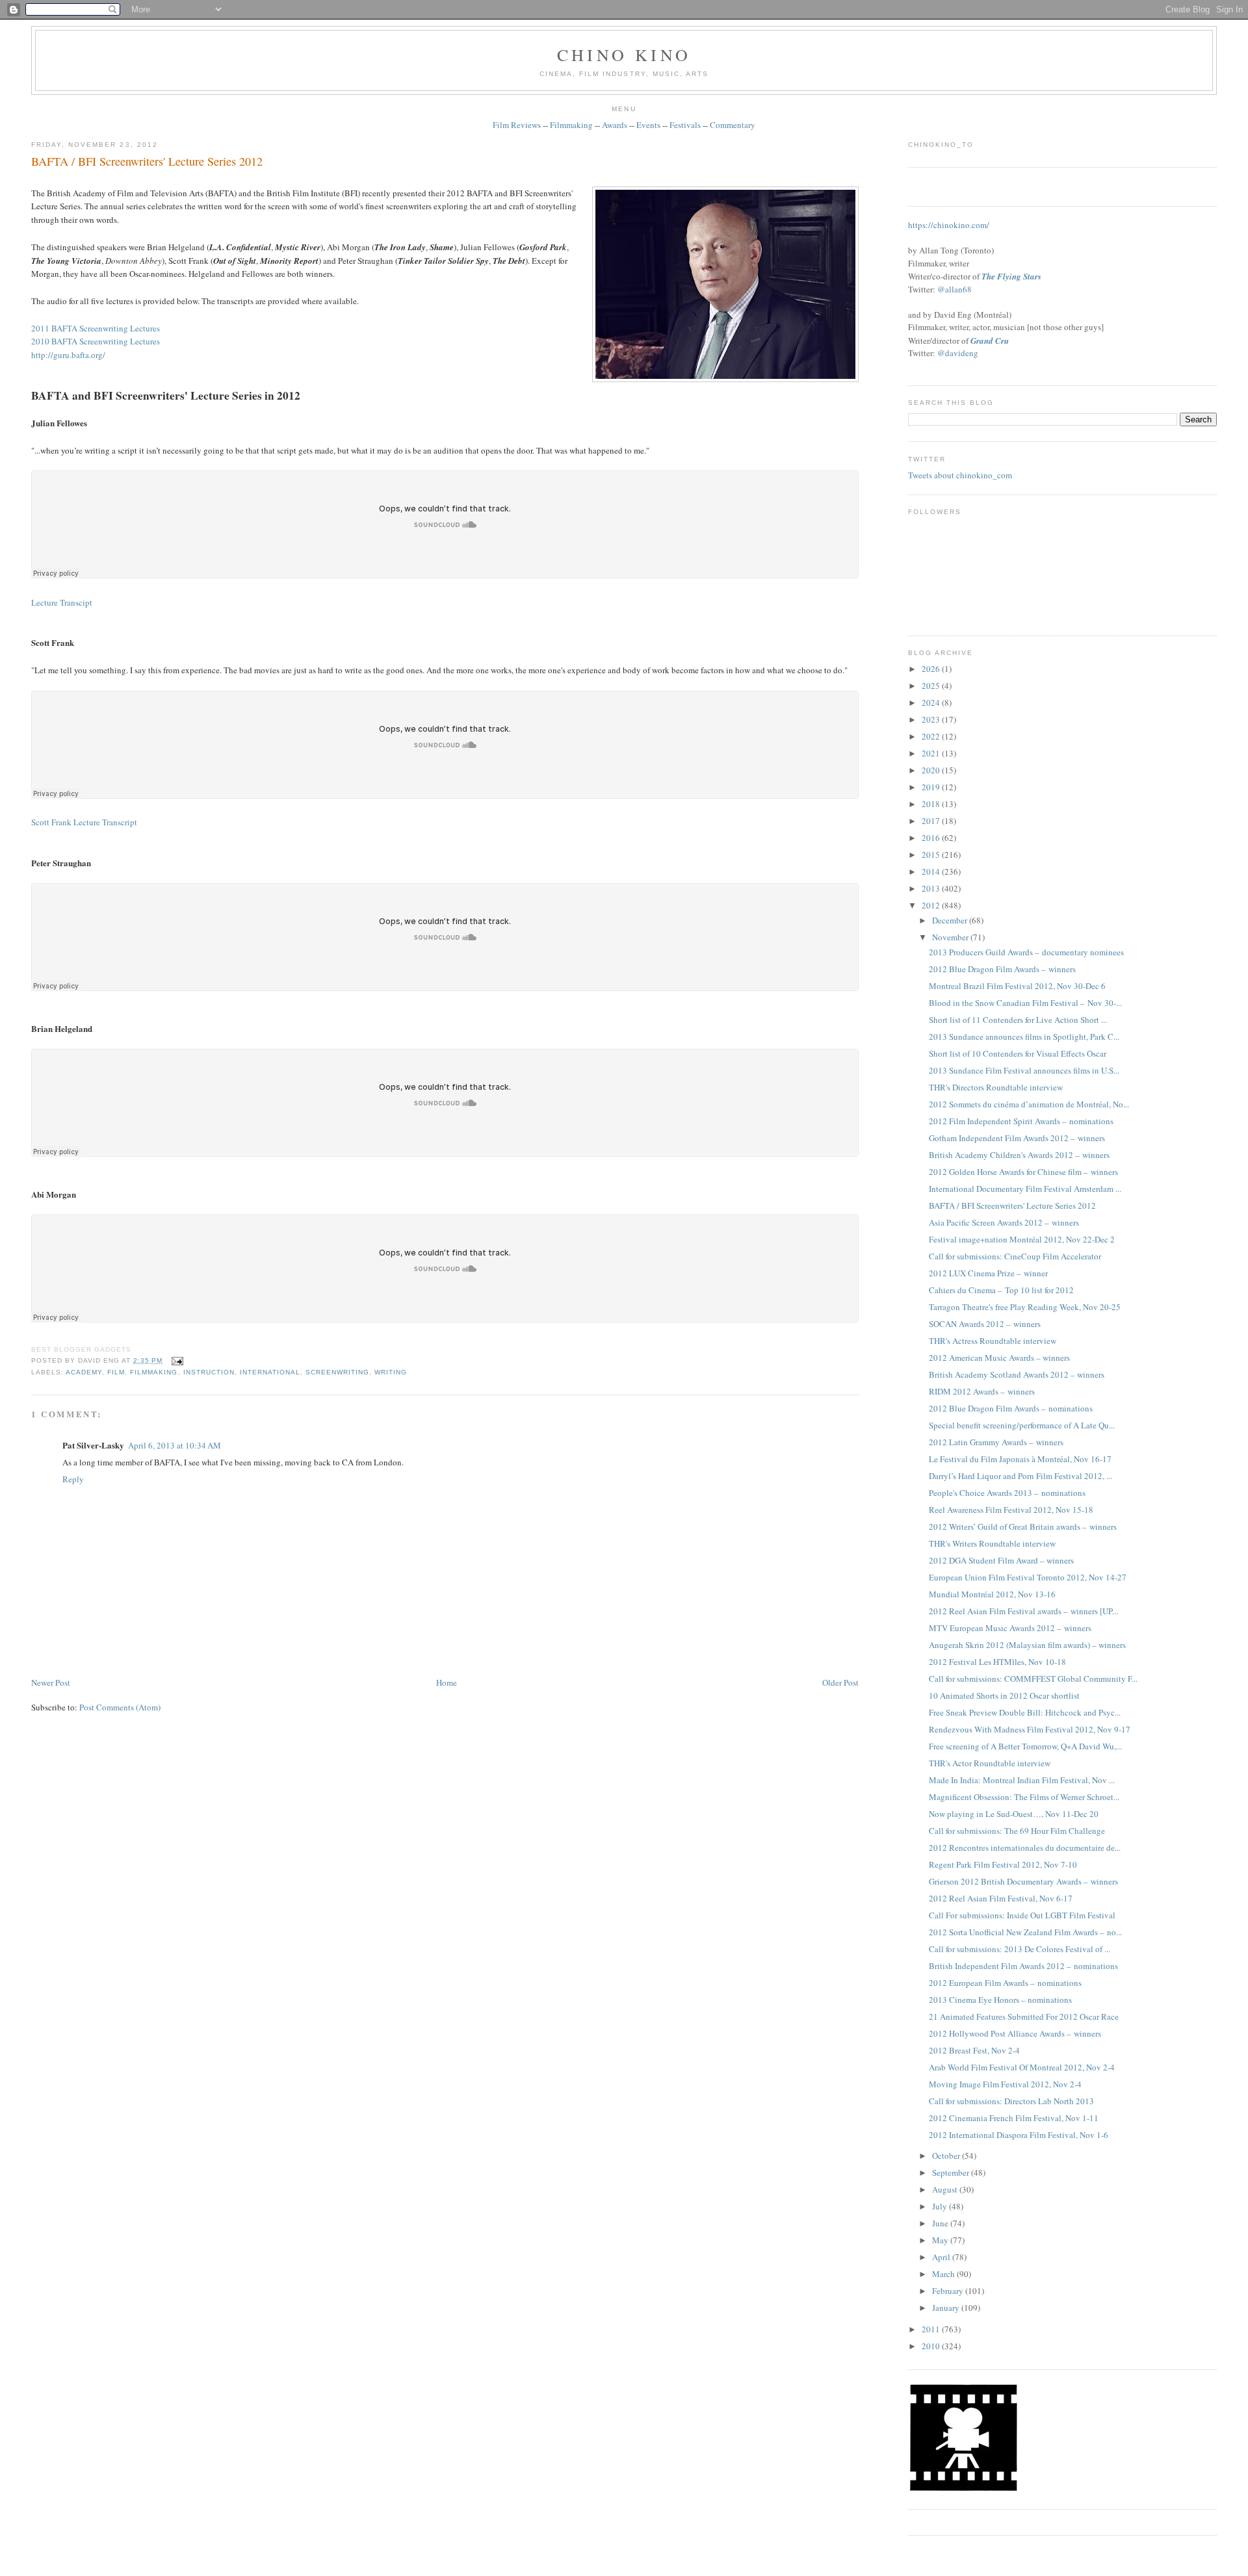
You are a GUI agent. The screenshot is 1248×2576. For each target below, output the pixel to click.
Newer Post (51, 1682)
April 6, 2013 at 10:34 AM (175, 1445)
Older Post (840, 1682)
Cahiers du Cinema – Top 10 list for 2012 (1001, 1290)
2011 (932, 2329)
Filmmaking (571, 125)
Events (648, 125)
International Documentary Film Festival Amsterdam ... (1025, 1189)
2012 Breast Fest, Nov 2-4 (974, 2050)
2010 (932, 2346)
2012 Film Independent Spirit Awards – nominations (1021, 1121)
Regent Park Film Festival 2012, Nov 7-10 (1003, 1864)
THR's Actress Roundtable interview (993, 1341)
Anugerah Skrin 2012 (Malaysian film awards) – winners (1027, 1645)
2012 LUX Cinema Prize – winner (988, 1273)
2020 (932, 770)
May (941, 2240)
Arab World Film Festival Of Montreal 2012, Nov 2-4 (1022, 2067)
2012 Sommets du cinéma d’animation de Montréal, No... (1029, 1104)
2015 (932, 855)
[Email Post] (175, 1360)
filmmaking (154, 1372)
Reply (73, 1479)
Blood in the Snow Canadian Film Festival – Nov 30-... (1025, 1003)
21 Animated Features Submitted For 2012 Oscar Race (1024, 2016)
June (941, 2223)
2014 (932, 871)
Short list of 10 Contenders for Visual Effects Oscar (1018, 1053)
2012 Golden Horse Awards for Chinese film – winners (1023, 1172)
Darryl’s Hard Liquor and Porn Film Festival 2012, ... (1020, 1476)
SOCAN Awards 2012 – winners (985, 1324)
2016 (932, 838)
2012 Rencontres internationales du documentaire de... (1025, 1848)
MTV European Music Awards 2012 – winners (1010, 1628)
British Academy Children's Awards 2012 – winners (1019, 1155)
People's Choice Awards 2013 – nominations (1007, 1493)
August (946, 2189)
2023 (932, 719)
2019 (932, 787)
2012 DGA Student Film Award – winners (1001, 1560)
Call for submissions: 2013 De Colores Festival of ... (1020, 1949)
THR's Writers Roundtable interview (992, 1543)
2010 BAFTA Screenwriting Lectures (96, 341)
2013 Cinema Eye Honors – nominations (1000, 2000)
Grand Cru (990, 341)
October (947, 2156)
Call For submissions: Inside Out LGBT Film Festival (1022, 1915)
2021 (932, 753)
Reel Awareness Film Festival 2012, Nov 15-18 (1011, 1510)
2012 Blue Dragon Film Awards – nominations (1011, 1408)
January (947, 2308)
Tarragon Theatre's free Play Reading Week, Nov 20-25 (1025, 1307)
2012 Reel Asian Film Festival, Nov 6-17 (1001, 1898)
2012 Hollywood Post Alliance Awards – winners (1015, 2033)
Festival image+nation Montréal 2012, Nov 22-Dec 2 (1022, 1239)
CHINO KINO (624, 55)
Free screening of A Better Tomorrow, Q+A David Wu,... (1025, 1746)
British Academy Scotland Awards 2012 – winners (1017, 1374)
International (270, 1372)
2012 (932, 905)
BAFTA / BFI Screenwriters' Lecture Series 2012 (147, 161)
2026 (932, 669)
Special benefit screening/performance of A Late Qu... (1022, 1425)
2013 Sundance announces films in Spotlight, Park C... (1024, 1037)
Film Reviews (517, 125)
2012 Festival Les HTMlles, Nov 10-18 (997, 1662)
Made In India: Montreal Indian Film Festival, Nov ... (1022, 1780)
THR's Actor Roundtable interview (990, 1763)
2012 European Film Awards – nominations (1005, 1983)
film (116, 1372)
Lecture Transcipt (62, 602)
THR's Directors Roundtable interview (996, 1087)
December (951, 920)
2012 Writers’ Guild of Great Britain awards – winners (1023, 1526)
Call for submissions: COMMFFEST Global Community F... (1033, 1679)
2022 (932, 736)
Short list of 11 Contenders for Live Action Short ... (1018, 1020)
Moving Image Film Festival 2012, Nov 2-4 (1005, 2084)
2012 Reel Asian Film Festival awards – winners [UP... (1023, 1611)
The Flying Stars (1011, 276)
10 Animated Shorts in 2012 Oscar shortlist (1004, 1695)
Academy (84, 1372)
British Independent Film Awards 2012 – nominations (1023, 1966)
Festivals (685, 125)
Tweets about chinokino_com (960, 475)
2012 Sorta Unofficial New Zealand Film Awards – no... (1025, 1932)
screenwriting (337, 1372)
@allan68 (955, 289)
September (952, 2172)
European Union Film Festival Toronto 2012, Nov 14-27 (1028, 1577)
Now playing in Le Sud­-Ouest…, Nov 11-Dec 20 (1014, 1814)
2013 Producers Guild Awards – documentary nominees (1026, 952)
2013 (932, 888)
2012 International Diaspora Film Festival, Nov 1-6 (1019, 2135)
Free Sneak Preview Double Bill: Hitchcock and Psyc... (1025, 1712)
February (949, 2291)
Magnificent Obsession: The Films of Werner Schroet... (1024, 1797)
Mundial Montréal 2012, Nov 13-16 (992, 1594)
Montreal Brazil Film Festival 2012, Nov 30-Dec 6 (1017, 986)
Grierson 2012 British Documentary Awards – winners (1023, 1881)
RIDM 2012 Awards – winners (982, 1391)
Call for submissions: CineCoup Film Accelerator (1015, 1256)
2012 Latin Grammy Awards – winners (996, 1442)
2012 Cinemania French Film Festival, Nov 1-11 (1014, 2118)
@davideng (958, 353)
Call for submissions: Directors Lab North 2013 (1011, 2101)
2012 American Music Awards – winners (999, 1358)
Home (447, 1682)
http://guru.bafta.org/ (68, 355)
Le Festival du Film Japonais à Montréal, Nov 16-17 (1020, 1459)
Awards (615, 125)
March (944, 2274)
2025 (932, 686)
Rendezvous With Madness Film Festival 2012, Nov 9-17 (1030, 1729)
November (951, 937)
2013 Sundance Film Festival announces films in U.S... (1024, 1070)
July (941, 2206)
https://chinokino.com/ (949, 225)
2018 (932, 804)
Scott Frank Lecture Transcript (84, 822)
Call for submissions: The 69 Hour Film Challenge (1017, 1831)
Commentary (733, 125)
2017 (932, 821)
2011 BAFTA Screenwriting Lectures (96, 328)
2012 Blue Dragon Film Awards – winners (1002, 969)
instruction (209, 1372)
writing (391, 1372)
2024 (932, 702)
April (942, 2257)
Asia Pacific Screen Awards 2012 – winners (1004, 1222)
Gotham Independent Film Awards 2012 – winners (1017, 1138)
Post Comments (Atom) (120, 1707)
